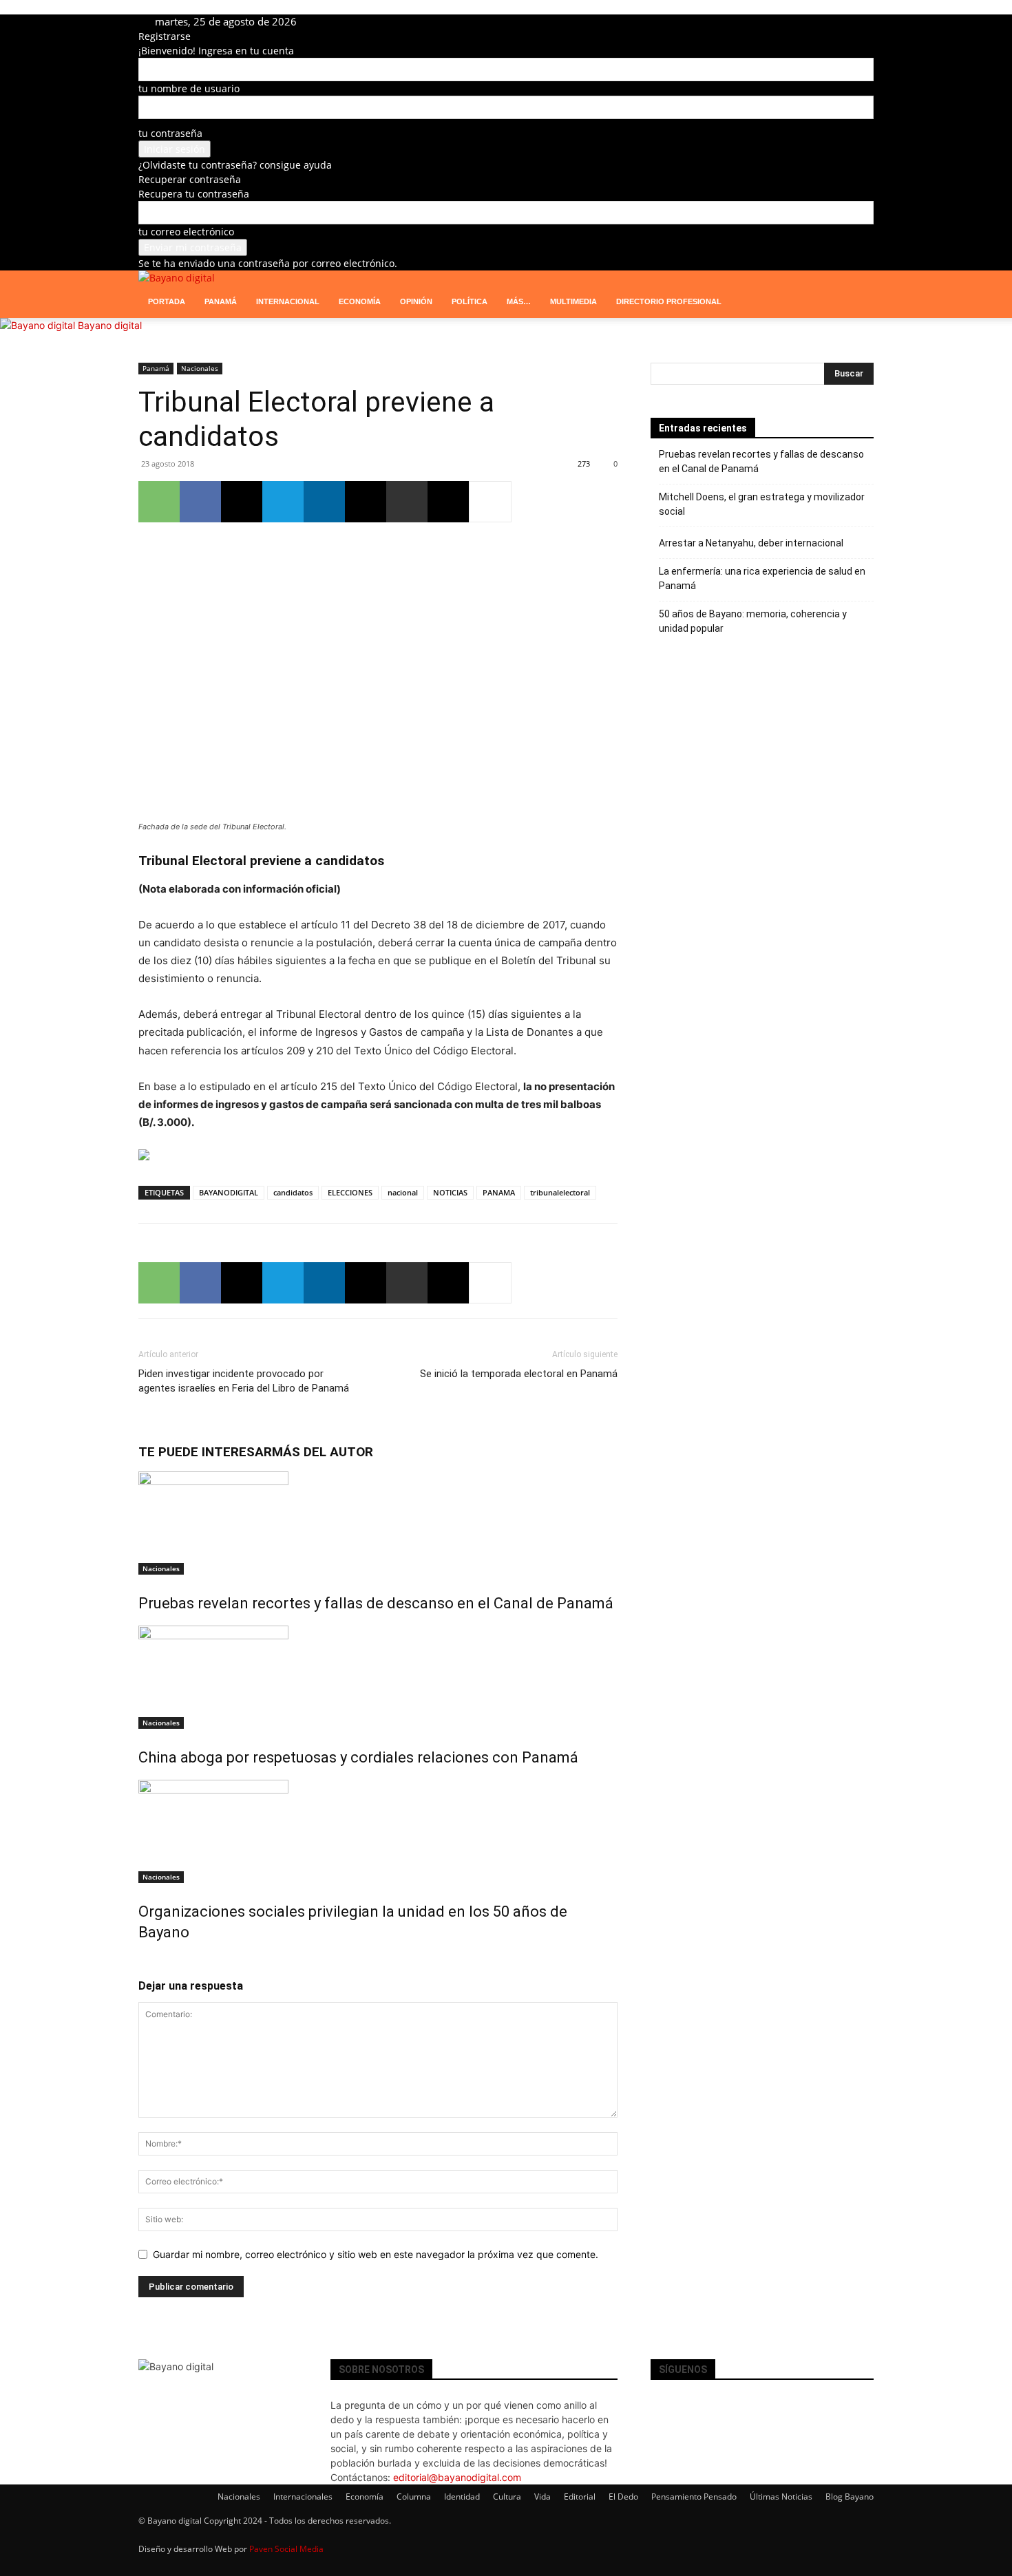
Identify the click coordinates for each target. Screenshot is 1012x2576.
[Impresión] (407, 502)
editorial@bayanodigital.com (457, 2477)
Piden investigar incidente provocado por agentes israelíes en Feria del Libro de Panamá (244, 1381)
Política (470, 301)
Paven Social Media (286, 2549)
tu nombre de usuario (189, 88)
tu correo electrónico (186, 232)
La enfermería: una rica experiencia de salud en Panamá (762, 578)
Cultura (507, 2497)
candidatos (293, 1192)
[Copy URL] (448, 502)
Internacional (288, 301)
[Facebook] (335, 22)
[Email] (366, 502)
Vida (542, 2497)
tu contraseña (170, 133)
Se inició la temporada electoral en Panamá (519, 1374)
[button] (857, 288)
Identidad (462, 2497)
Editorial (580, 2497)
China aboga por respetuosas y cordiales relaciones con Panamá (358, 1757)
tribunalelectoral (560, 1192)
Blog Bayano (850, 2497)
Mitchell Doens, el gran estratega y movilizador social (762, 504)
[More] (490, 502)
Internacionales (303, 2497)
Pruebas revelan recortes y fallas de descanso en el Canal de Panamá (376, 1603)
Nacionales (200, 368)
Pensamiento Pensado (694, 2497)
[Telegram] (387, 22)
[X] (397, 22)
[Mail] (366, 22)
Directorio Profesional (669, 301)
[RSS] (376, 22)
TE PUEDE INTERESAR (205, 1452)
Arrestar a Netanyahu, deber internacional (751, 543)
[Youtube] (406, 22)
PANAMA (499, 1192)
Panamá (221, 301)
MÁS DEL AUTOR (323, 1452)
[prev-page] (142, 1962)
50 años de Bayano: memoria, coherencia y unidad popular (753, 621)
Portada (167, 301)
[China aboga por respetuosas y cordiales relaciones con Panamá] (378, 1677)
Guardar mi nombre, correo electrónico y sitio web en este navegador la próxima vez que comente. (376, 2254)
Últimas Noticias (781, 2497)
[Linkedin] (356, 22)
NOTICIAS (450, 1192)
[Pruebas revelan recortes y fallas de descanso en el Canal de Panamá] (378, 1523)
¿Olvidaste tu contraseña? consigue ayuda (235, 165)
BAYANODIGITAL (229, 1192)
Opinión (416, 301)
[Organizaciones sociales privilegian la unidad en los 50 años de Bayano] (378, 1831)
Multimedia (573, 301)
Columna (414, 2497)
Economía (360, 301)
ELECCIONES (350, 1192)
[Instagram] (345, 22)
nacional (403, 1192)
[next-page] (150, 1962)
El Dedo (623, 2497)
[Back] (430, 22)
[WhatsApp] (159, 502)
